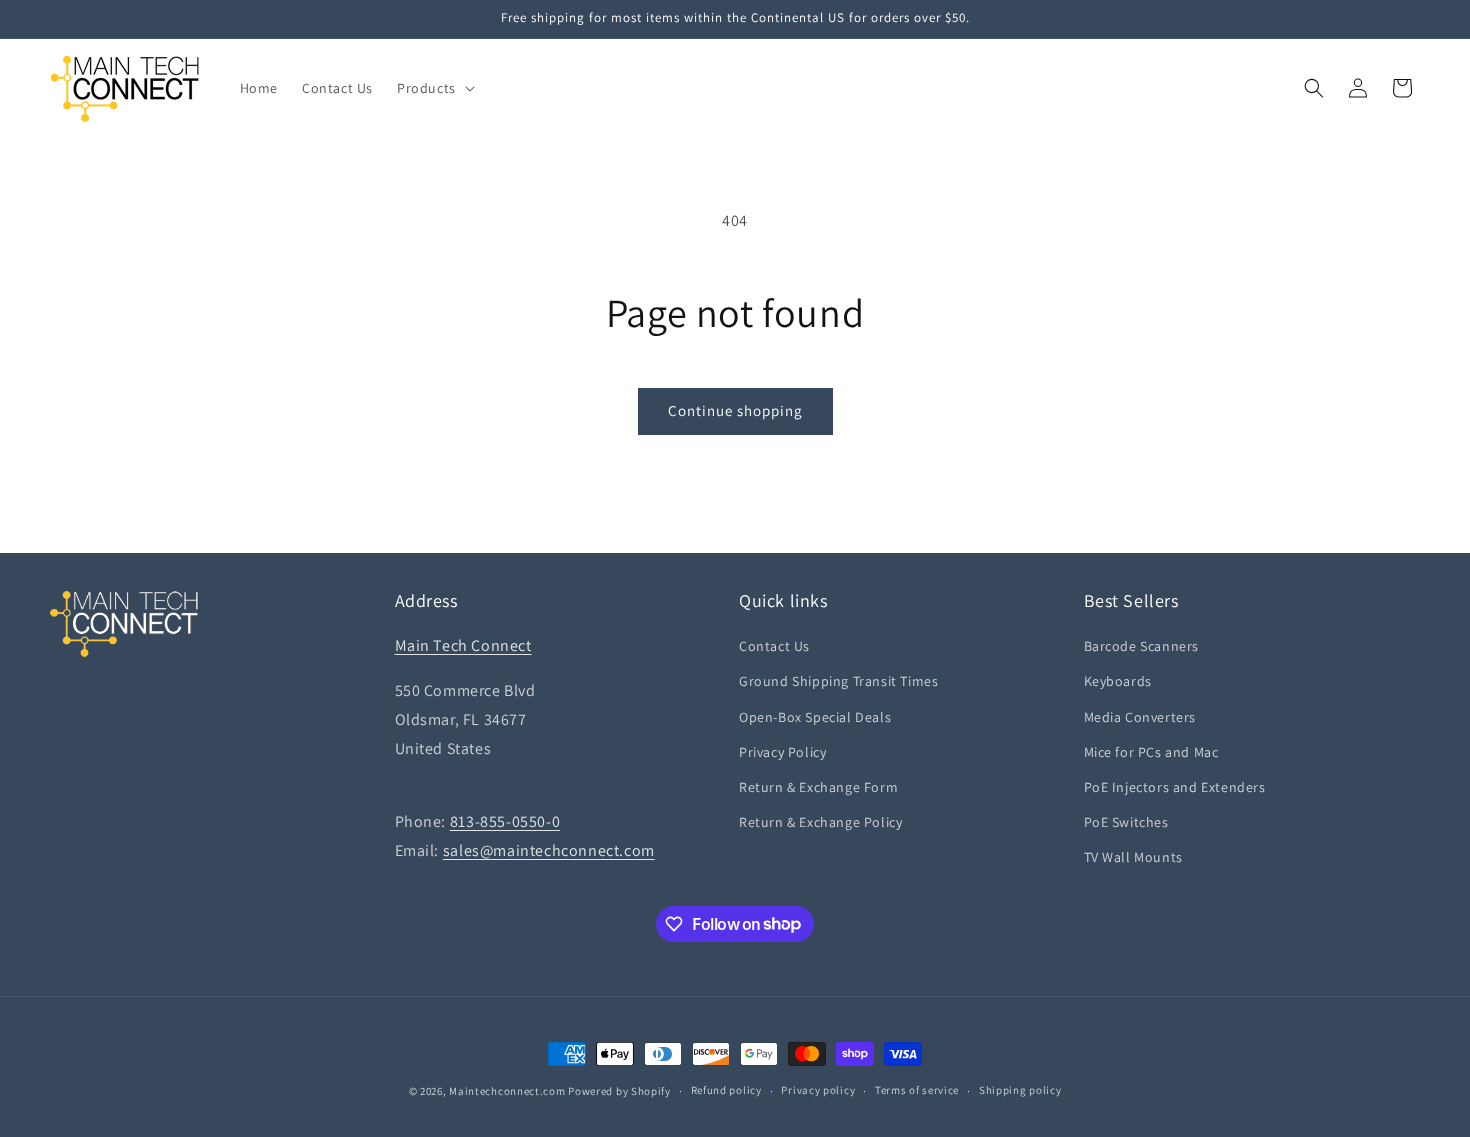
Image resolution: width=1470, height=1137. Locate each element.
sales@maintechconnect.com (549, 850)
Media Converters (1140, 717)
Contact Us (774, 646)
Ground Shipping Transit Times (838, 681)
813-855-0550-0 (505, 821)
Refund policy (726, 1090)
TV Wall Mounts (1133, 857)
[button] (434, 88)
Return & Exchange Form (818, 787)
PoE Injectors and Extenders (1175, 787)
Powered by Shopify (619, 1091)
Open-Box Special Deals (815, 717)
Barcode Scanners (1142, 646)
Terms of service (917, 1090)
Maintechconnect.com (507, 1091)
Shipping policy (1020, 1090)
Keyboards (1118, 681)
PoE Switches (1126, 822)
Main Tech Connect (463, 645)
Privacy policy (818, 1090)
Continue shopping (735, 410)
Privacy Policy (782, 752)
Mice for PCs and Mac (1151, 752)
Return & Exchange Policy (820, 822)
